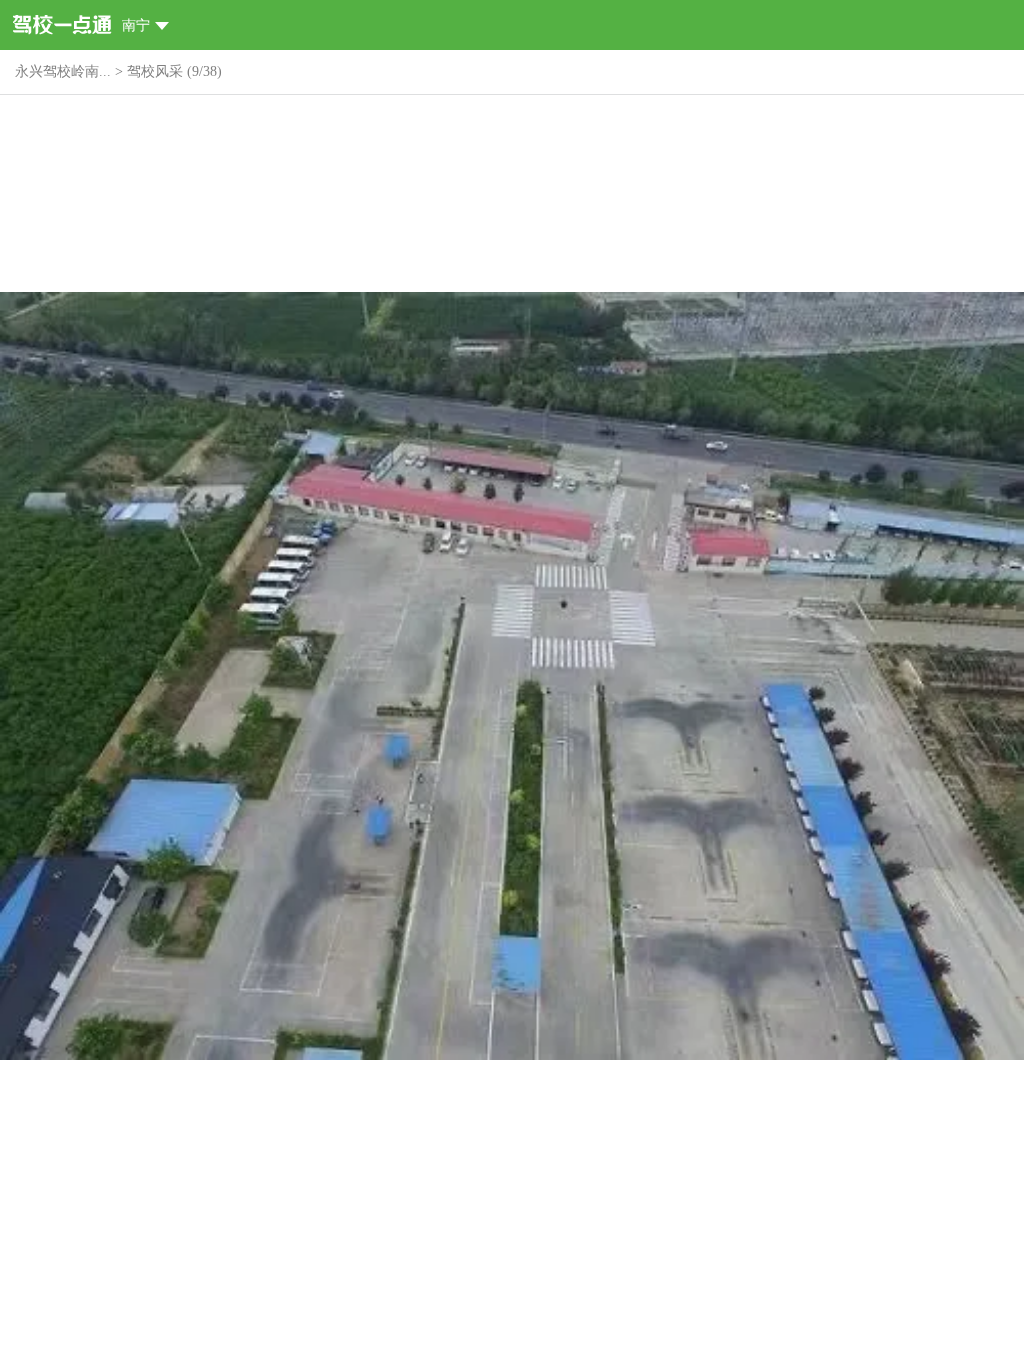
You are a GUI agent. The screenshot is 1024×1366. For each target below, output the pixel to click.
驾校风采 (155, 71)
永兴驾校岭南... (63, 71)
